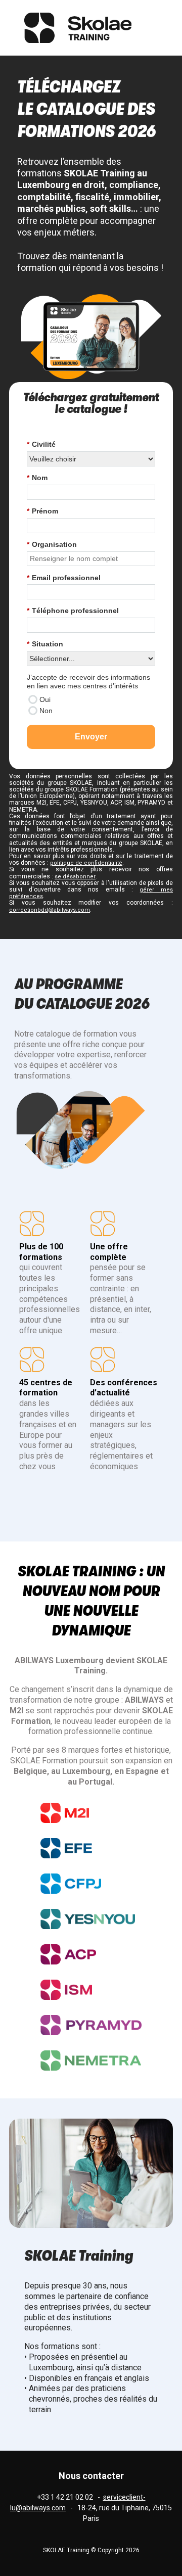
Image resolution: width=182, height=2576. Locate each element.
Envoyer (91, 737)
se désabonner (75, 877)
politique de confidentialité (86, 863)
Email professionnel (64, 578)
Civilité (41, 444)
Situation (45, 644)
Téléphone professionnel (73, 611)
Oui (45, 699)
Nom (37, 478)
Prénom (42, 511)
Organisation (52, 544)
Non (46, 711)
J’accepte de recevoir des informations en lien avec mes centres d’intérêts (88, 682)
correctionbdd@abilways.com (50, 910)
